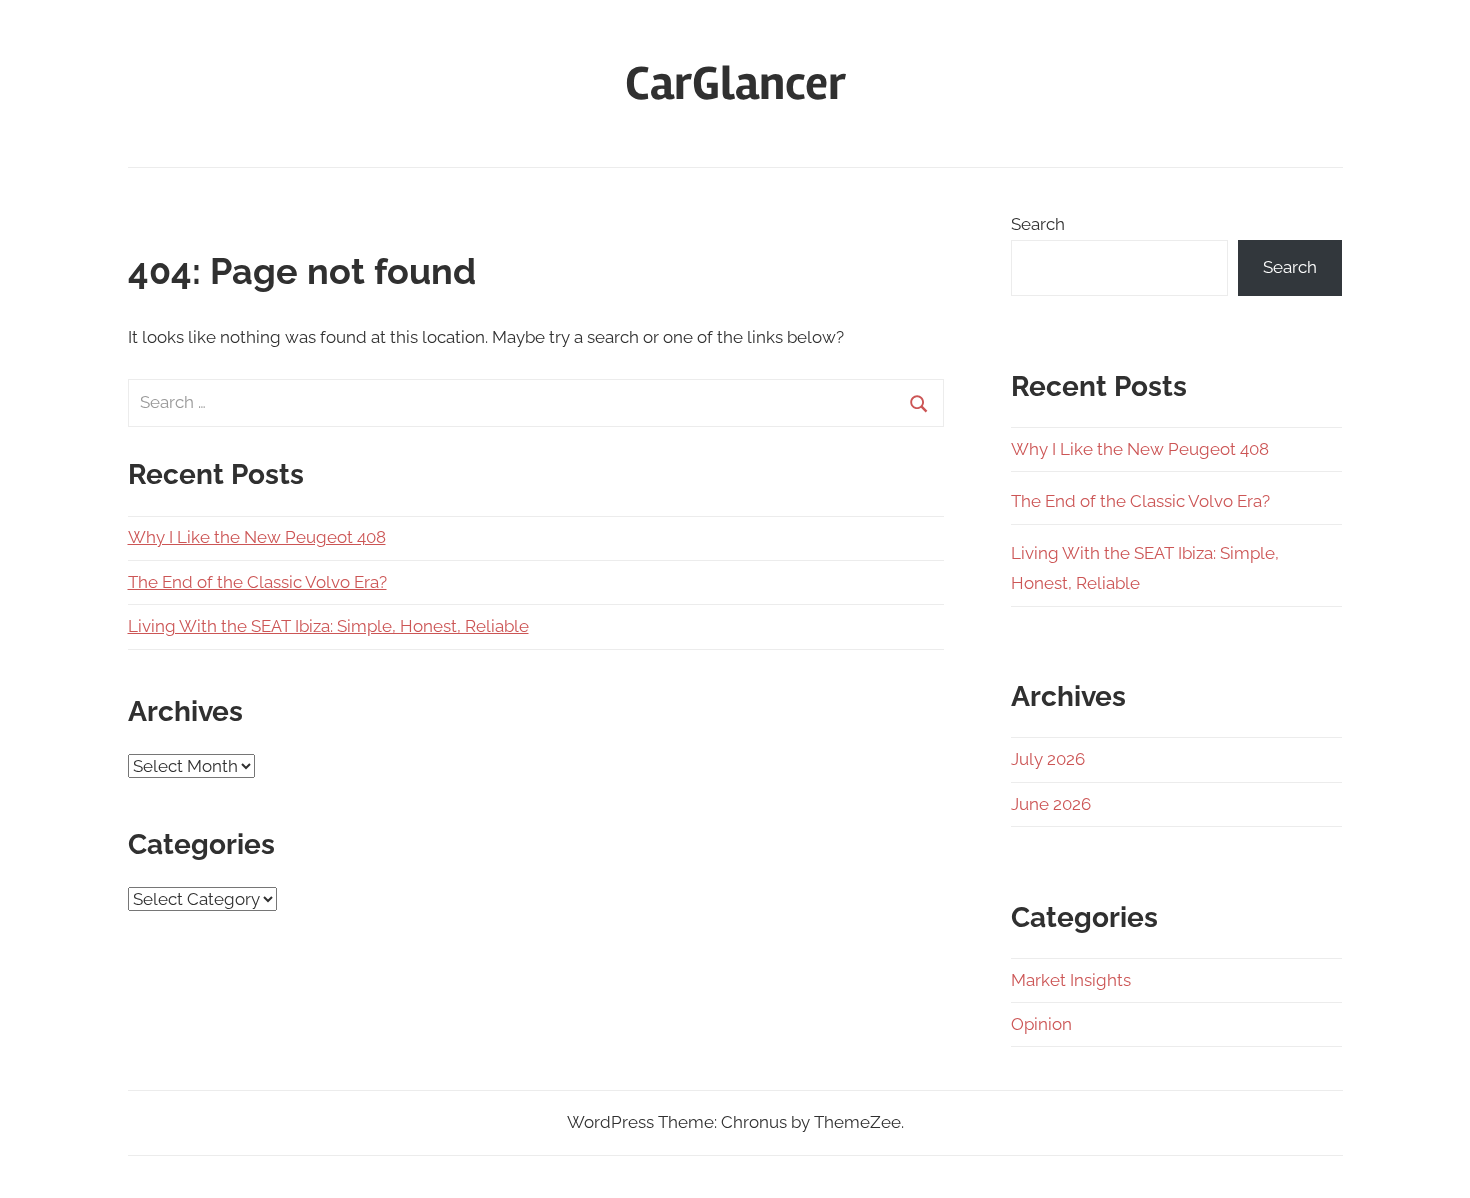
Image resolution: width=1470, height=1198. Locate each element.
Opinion (1041, 1024)
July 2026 (1048, 759)
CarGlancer (735, 83)
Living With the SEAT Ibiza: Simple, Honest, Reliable (328, 626)
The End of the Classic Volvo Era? (257, 582)
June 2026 (1051, 804)
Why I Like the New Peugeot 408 (257, 537)
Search (1038, 224)
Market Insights (1071, 980)
